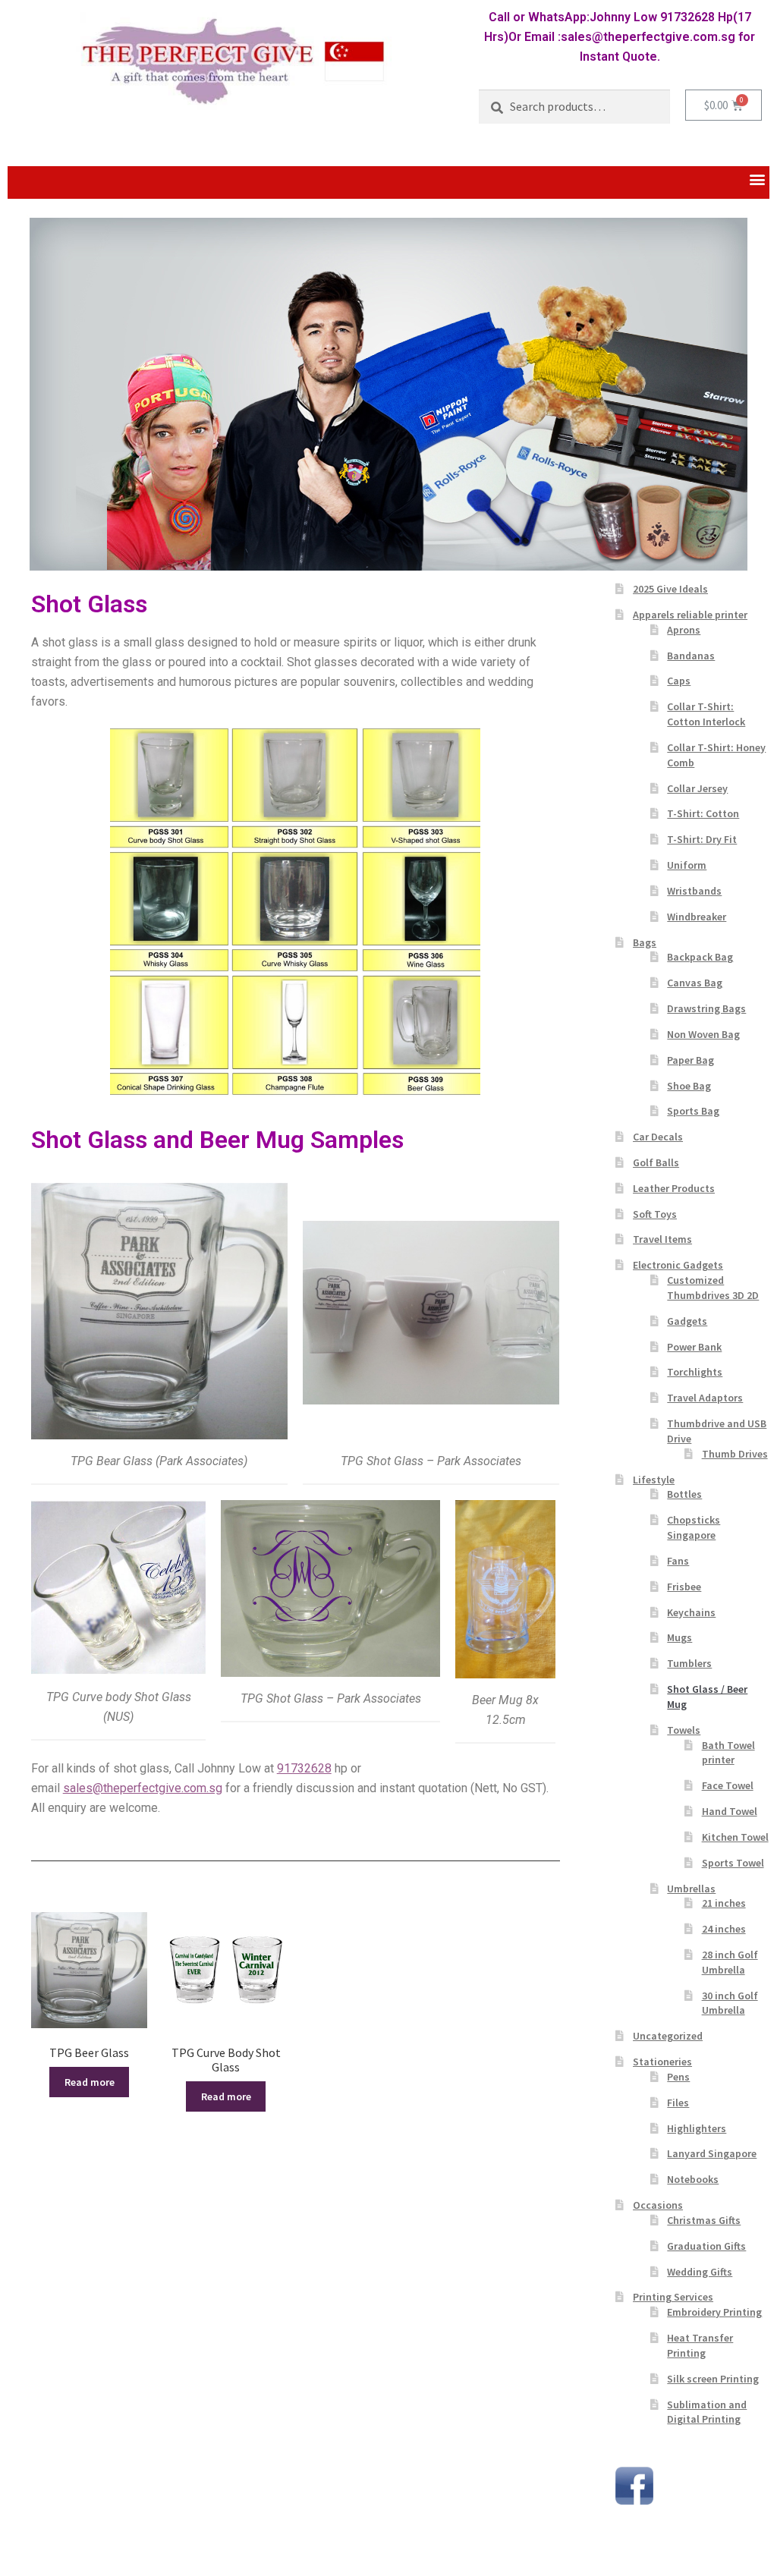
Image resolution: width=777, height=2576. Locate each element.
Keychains (691, 1612)
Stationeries (662, 2062)
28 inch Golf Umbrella (730, 1962)
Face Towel (728, 1785)
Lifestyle (654, 1480)
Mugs (679, 1637)
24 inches (724, 1929)
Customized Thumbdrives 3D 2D (713, 1288)
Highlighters (697, 2128)
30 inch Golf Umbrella (730, 2003)
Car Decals (658, 1137)
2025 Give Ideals (670, 589)
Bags (645, 942)
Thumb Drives (735, 1454)
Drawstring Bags (706, 1008)
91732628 (304, 1768)
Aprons (684, 630)
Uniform (687, 865)
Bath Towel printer (728, 1753)
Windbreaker (697, 917)
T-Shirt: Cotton (703, 813)
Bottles (684, 1494)
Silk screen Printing (713, 2379)
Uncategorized (668, 2036)
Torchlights (695, 1372)
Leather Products (674, 1188)
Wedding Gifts (700, 2272)
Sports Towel (733, 1863)
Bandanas (691, 656)
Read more (90, 2082)
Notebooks (693, 2179)
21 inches (724, 1903)
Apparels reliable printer (690, 615)
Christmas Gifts (704, 2220)
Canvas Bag (695, 983)
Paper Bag (690, 1060)
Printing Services (673, 2297)
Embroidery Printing (714, 2312)
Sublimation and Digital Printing (707, 2412)
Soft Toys (655, 1214)
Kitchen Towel (735, 1837)
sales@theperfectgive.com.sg (143, 1788)
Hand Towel (730, 1811)
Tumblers (689, 1663)
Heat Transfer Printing (700, 2345)
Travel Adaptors (705, 1398)
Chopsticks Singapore (694, 1527)
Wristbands (694, 891)
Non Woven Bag (703, 1034)
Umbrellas (691, 1889)
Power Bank (694, 1347)
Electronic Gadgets (678, 1265)
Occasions (658, 2205)
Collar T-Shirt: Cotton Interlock (706, 714)
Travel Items (662, 1239)
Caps (679, 681)
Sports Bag (693, 1111)
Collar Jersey (697, 788)
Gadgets (687, 1321)
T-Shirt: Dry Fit (702, 839)
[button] (757, 179)
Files (678, 2103)
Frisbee (684, 1587)
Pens (678, 2077)
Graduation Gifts (706, 2246)
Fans (678, 1561)
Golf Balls (656, 1162)
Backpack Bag (700, 957)
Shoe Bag (689, 1086)
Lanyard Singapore (712, 2153)
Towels (684, 1730)
